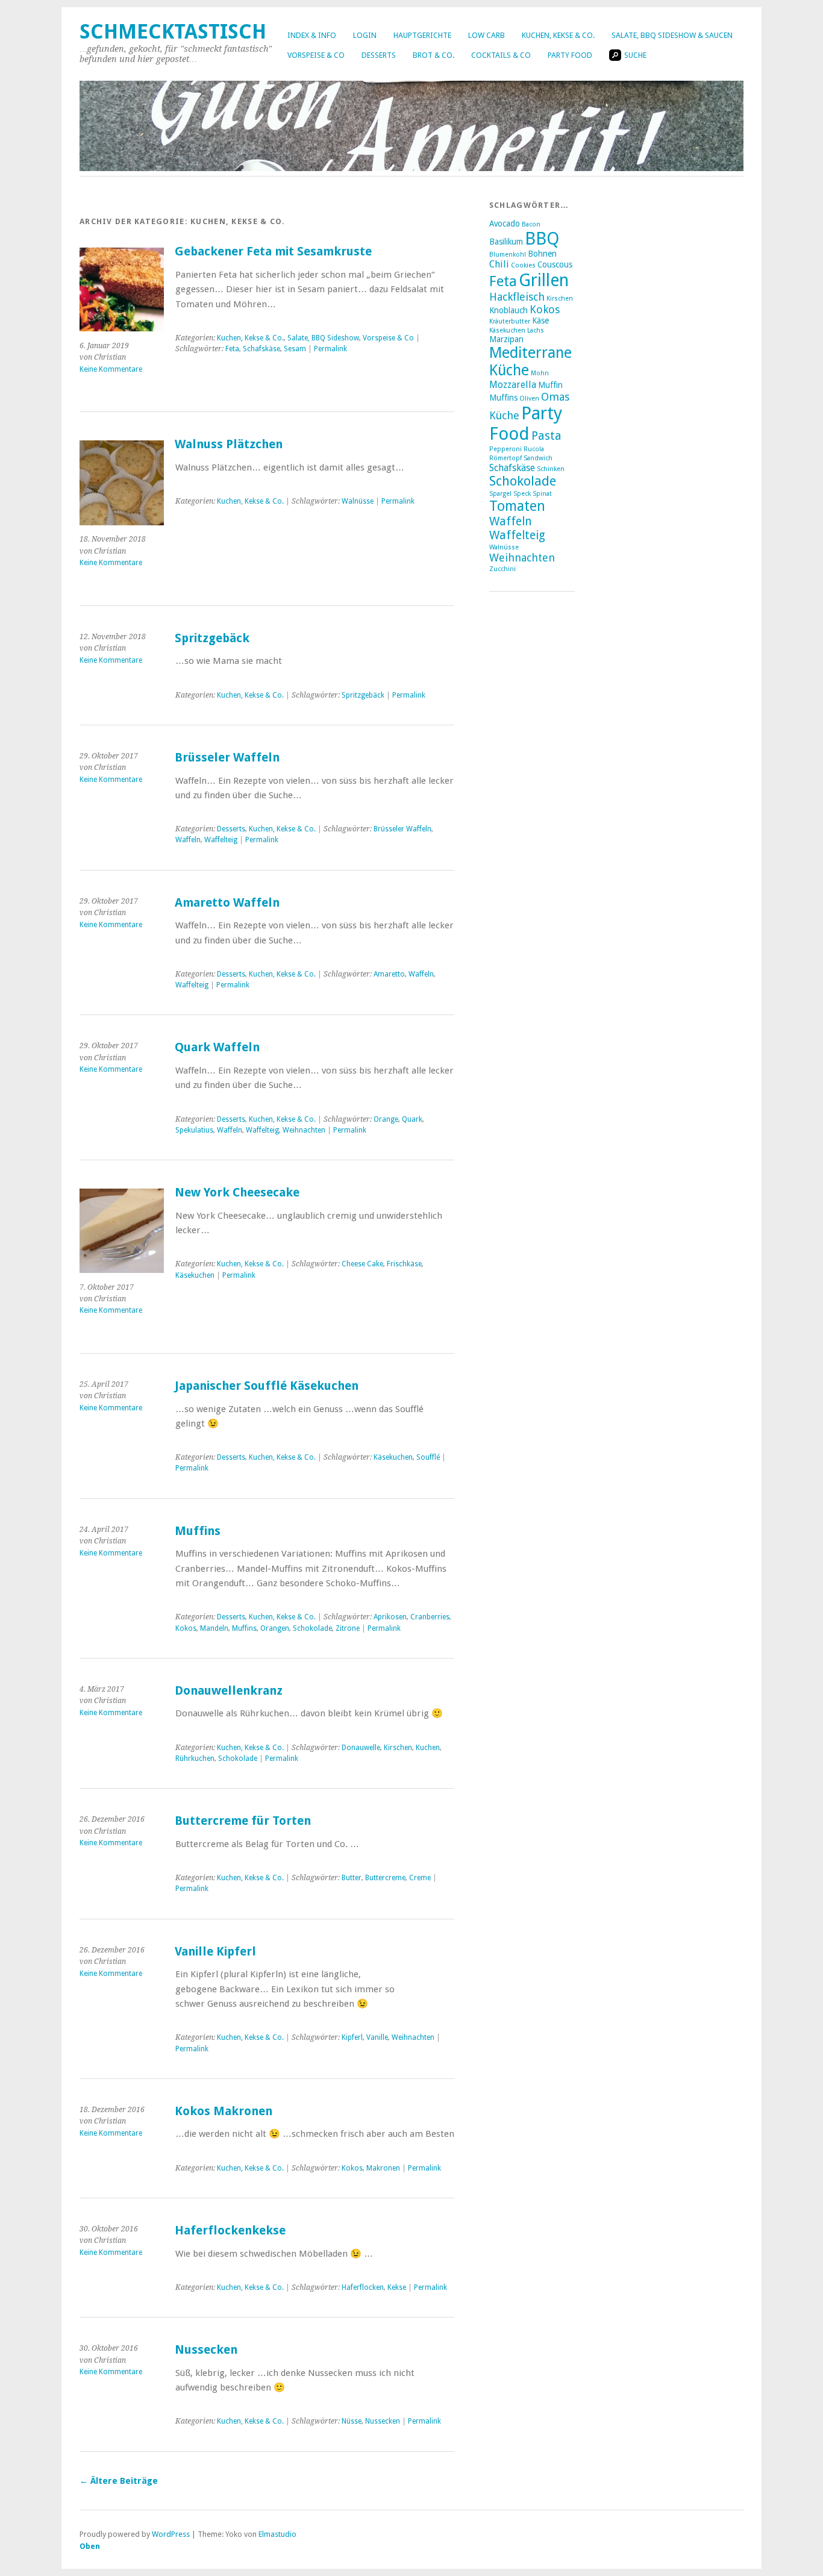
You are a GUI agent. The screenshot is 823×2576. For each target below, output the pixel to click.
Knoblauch (509, 310)
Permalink (330, 349)
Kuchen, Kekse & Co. (558, 35)
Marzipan (506, 339)
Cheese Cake (362, 1264)
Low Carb (487, 35)
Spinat (542, 494)
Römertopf (505, 458)
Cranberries (430, 1617)
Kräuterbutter (510, 321)
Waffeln (188, 840)
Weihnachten (304, 1130)
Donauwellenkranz (229, 1691)
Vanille (377, 2037)
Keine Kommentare (111, 369)
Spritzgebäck (212, 638)
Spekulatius (194, 1130)
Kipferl (352, 2037)
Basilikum (506, 242)
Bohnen (542, 254)
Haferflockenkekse (230, 2231)
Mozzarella (513, 385)
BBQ (542, 239)
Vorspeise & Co (316, 55)
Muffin (550, 385)
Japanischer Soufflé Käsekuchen (267, 1386)
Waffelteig (221, 840)
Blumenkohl (508, 255)
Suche (635, 55)
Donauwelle (361, 1748)
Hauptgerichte (422, 35)
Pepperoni (505, 449)
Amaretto (389, 974)
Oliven (529, 399)
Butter (352, 1878)
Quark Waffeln (217, 1047)
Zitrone (348, 1628)
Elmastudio (277, 2534)
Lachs (536, 330)
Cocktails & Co (501, 55)
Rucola (534, 449)
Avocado (505, 224)
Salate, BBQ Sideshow (323, 338)
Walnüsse (358, 501)
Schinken (551, 469)
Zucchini (502, 569)
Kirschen (398, 1748)
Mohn (540, 373)
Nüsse (352, 2421)
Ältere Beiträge (119, 2481)
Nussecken (206, 2350)
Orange (386, 1119)
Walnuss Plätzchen (229, 444)
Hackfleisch (517, 297)
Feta (232, 349)
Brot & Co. (433, 55)
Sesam (295, 349)
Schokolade (312, 1628)
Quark (412, 1119)
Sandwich (538, 458)
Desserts (379, 55)
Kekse (397, 2287)
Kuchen (428, 1748)
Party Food (570, 55)
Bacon (531, 224)
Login (365, 35)
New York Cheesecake (237, 1193)
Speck (522, 494)
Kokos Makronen (224, 2111)
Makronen (383, 2168)
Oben (90, 2546)
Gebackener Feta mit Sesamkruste (273, 252)
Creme (420, 1878)
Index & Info (312, 35)
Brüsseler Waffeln (227, 758)
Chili (499, 264)
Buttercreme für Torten (243, 1821)
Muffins (198, 1531)
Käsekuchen (195, 1275)
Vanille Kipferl (215, 1952)
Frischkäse (404, 1264)
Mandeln (214, 1628)
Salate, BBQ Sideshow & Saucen (672, 35)
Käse (540, 320)
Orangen (275, 1628)
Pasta (546, 436)
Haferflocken (363, 2287)
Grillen (544, 280)
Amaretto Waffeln (227, 903)
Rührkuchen (195, 1758)
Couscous (555, 264)
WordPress (171, 2534)
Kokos (186, 1628)
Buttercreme (385, 1878)
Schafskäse (261, 349)
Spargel (500, 494)
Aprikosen (390, 1617)
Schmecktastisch (173, 32)
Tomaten (517, 506)
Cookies (523, 265)
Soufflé (428, 1457)
